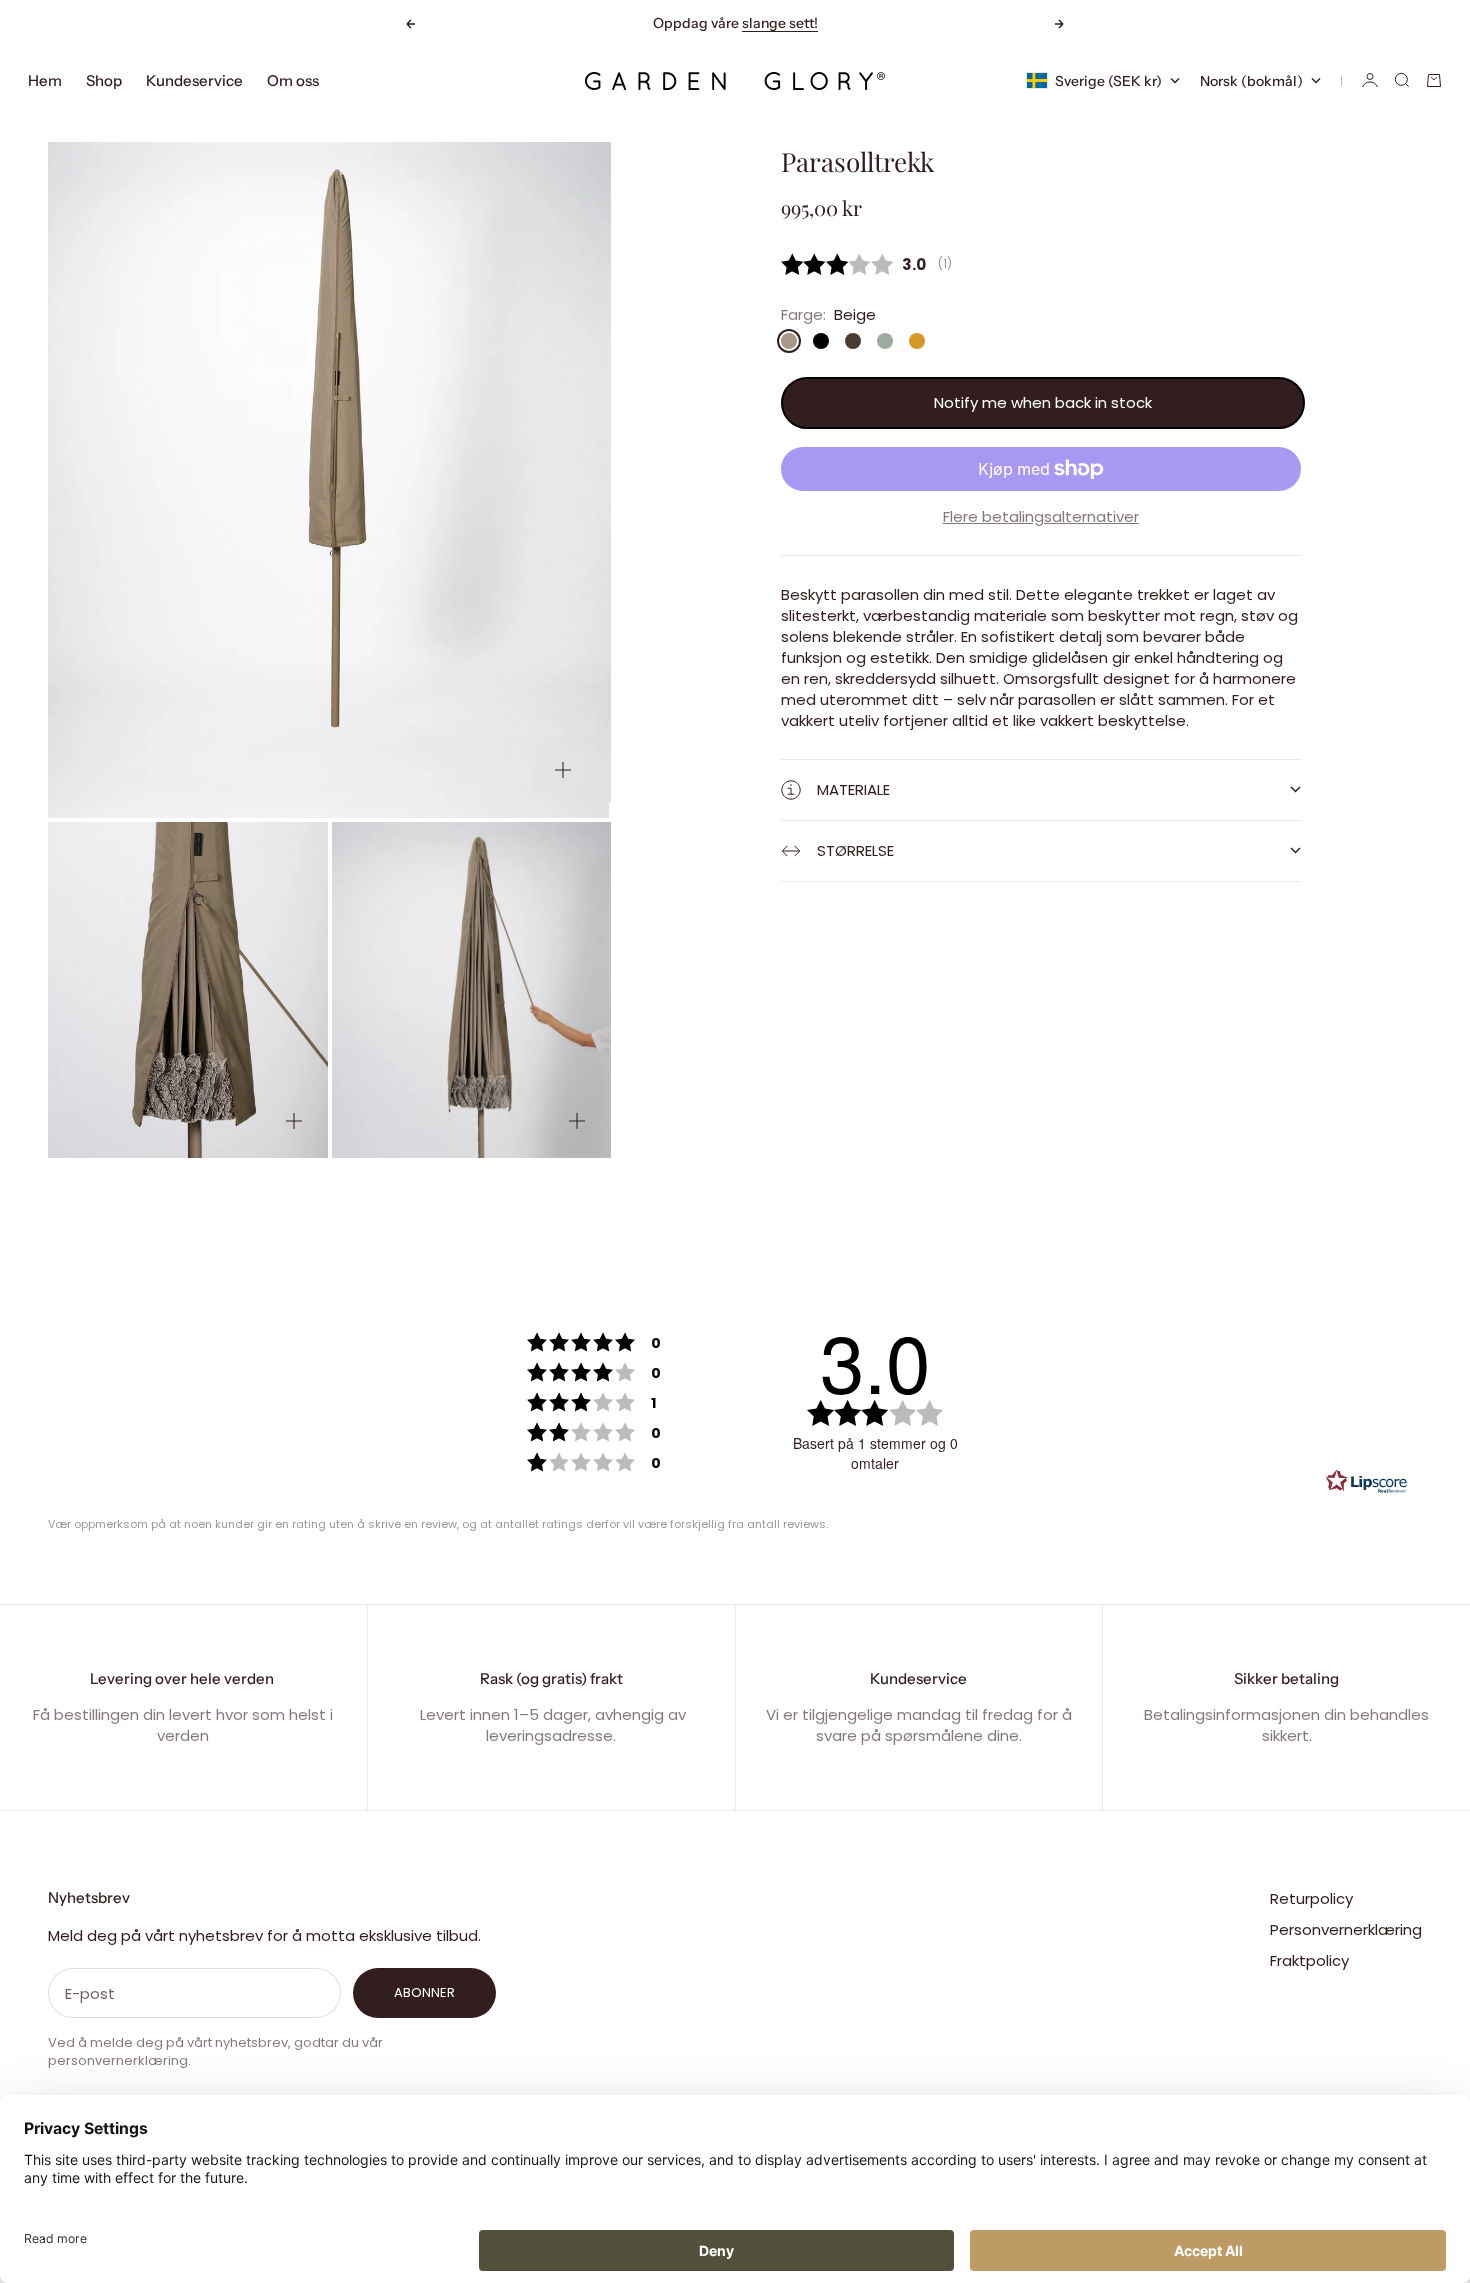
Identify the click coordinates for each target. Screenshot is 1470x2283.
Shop (104, 80)
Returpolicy (1311, 1898)
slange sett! (780, 23)
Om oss (293, 80)
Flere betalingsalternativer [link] (1041, 516)
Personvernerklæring (1346, 1929)
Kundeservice (194, 80)
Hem (45, 80)
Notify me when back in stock (1043, 403)
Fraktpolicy (1309, 1960)
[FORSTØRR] (563, 770)
